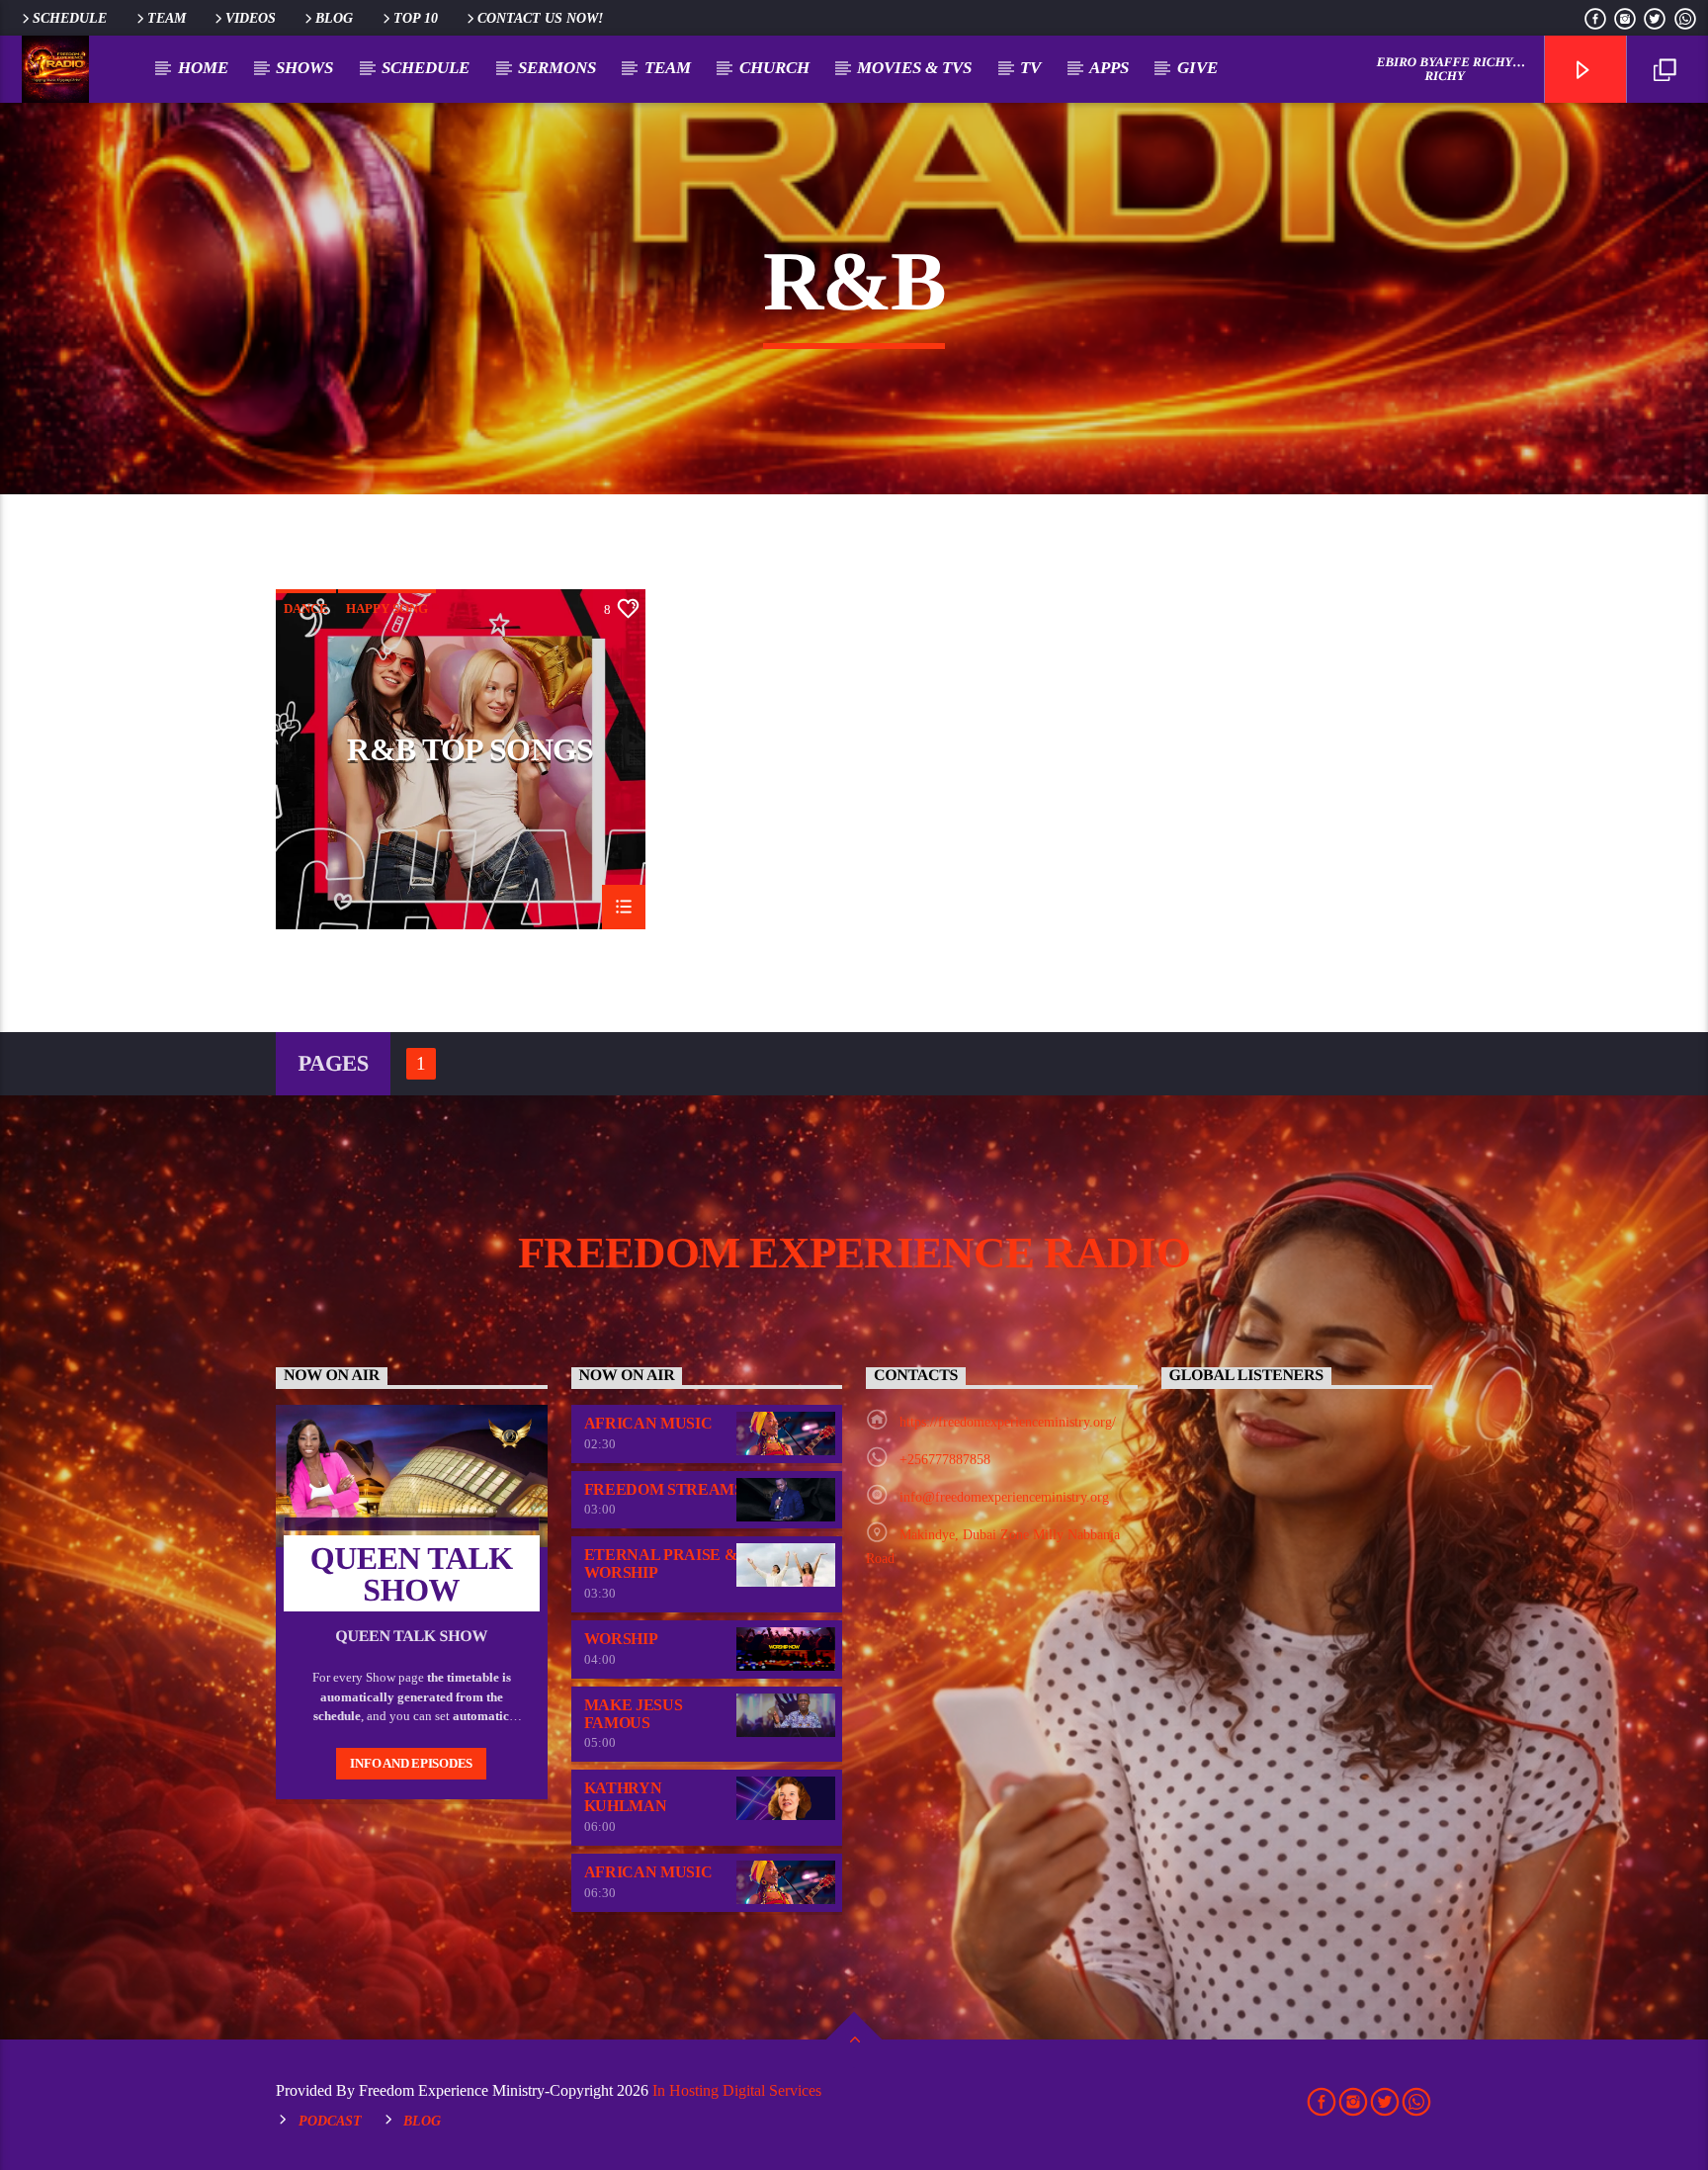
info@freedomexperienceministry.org (1004, 1497)
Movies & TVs (914, 68)
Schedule (70, 18)
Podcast (330, 2121)
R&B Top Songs (470, 750)
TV (1030, 68)
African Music (648, 1423)
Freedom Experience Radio (854, 1253)
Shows (304, 68)
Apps (1109, 68)
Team (167, 18)
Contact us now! (540, 18)
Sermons (557, 68)
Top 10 (416, 18)
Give (1197, 68)
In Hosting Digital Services (737, 2090)
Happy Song (387, 608)
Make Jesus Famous (634, 1714)
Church (774, 68)
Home (203, 68)
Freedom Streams (664, 1489)
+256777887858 (945, 1460)
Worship (621, 1639)
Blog (334, 18)
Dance (306, 608)
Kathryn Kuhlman (626, 1797)
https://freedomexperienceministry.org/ (1008, 1422)
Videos (251, 18)
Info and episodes (411, 1763)
